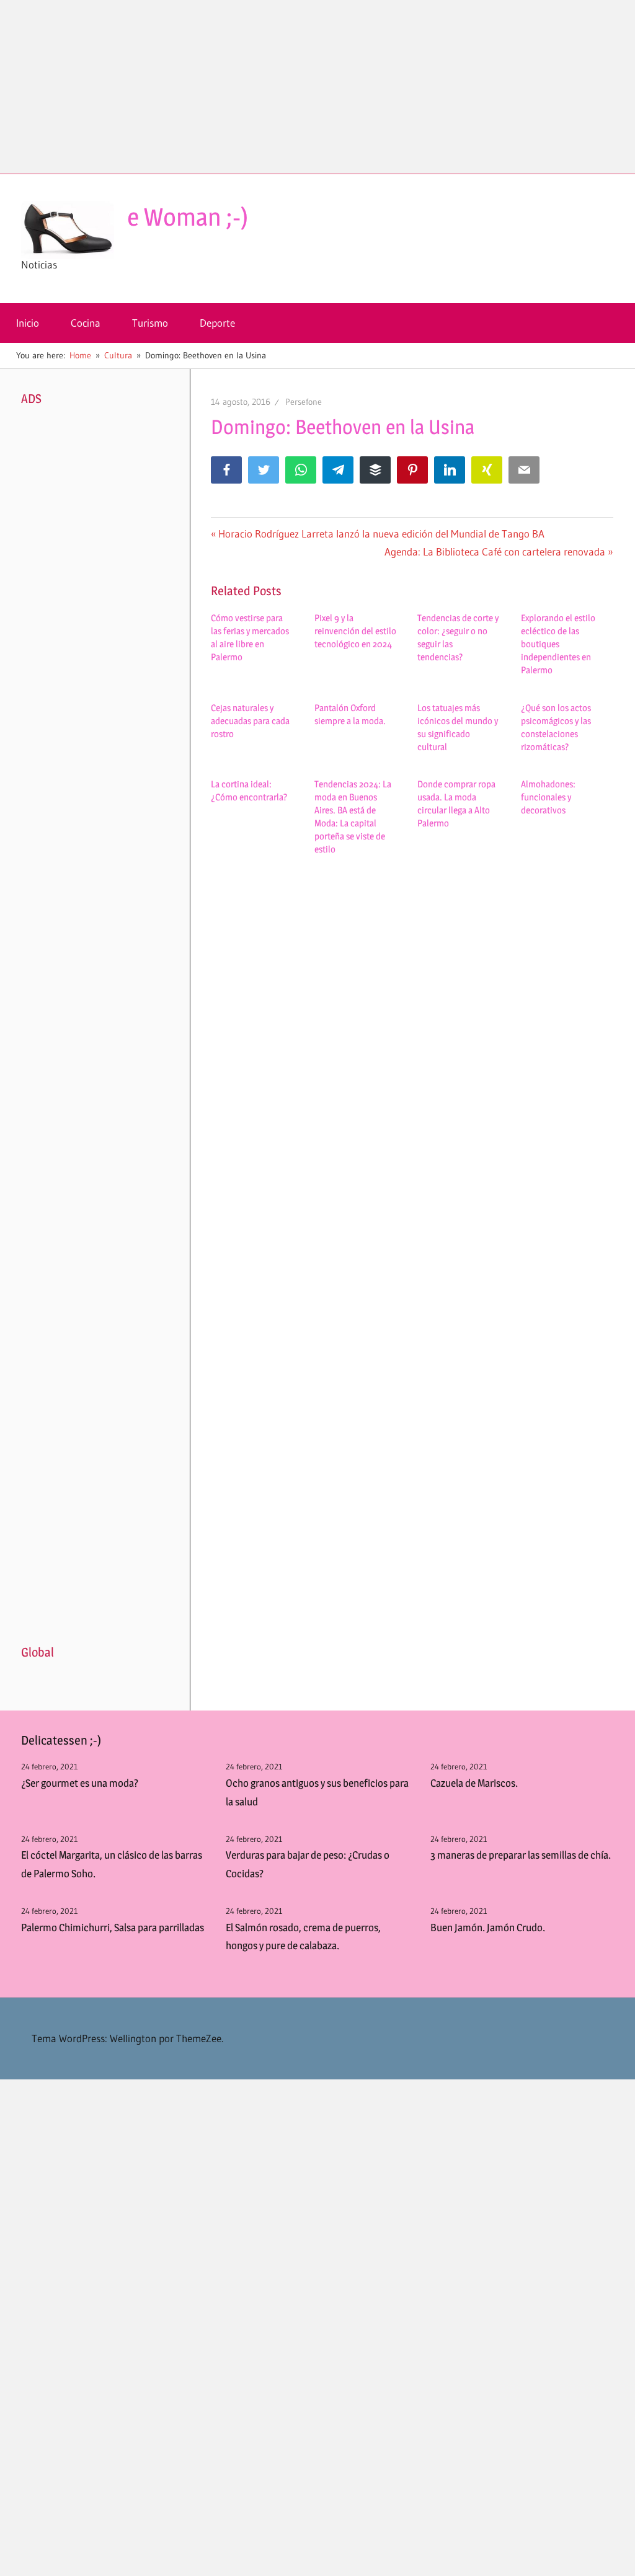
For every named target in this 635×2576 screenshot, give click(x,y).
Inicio (28, 323)
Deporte (217, 323)
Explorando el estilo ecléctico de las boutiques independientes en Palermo (558, 644)
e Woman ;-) (188, 217)
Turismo (150, 323)
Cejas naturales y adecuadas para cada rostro (250, 721)
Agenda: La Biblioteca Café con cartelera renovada (495, 551)
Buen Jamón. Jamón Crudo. (488, 1928)
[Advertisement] (317, 87)
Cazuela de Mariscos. (474, 1783)
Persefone (304, 402)
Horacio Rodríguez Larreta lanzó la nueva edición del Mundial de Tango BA (381, 533)
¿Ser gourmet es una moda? (80, 1783)
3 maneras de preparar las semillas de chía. (521, 1855)
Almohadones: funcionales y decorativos (548, 797)
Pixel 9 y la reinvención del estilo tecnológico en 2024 (355, 631)
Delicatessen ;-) (61, 1740)
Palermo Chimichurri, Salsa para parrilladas (113, 1928)
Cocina (86, 323)
